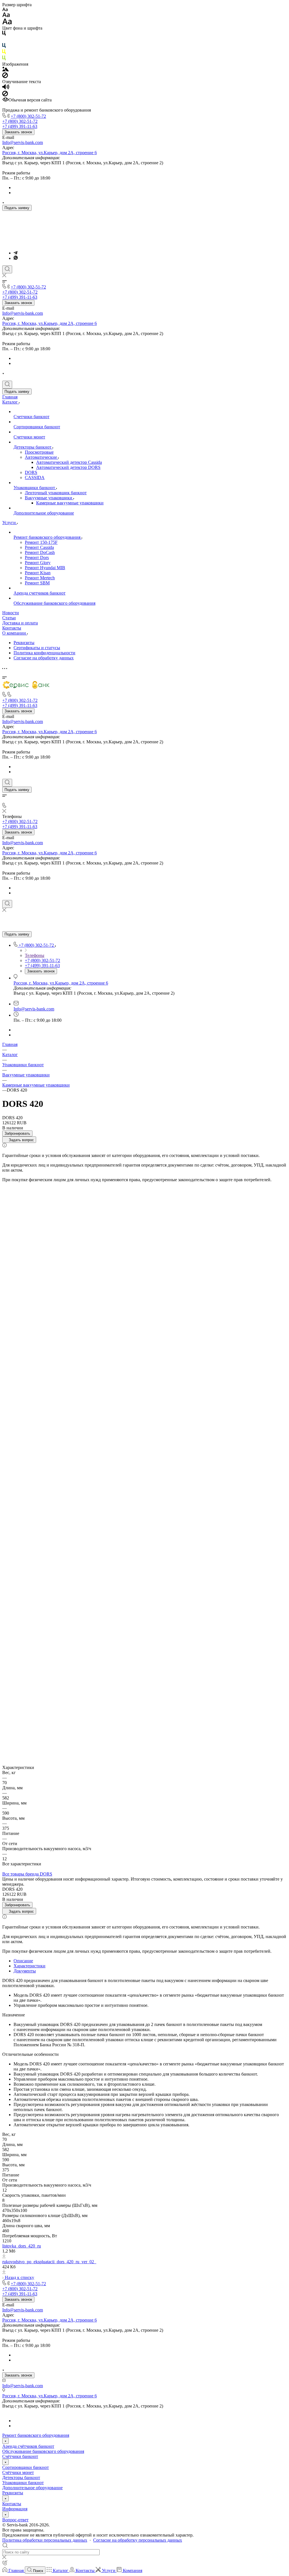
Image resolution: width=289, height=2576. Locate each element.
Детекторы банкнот (21, 2478)
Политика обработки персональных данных (45, 2540)
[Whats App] (16, 258)
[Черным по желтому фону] (4, 53)
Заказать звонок (18, 132)
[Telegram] (16, 253)
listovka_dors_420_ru (22, 2246)
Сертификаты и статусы (37, 648)
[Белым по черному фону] (4, 40)
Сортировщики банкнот (26, 2467)
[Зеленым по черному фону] (4, 59)
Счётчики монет (18, 2472)
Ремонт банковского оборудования (36, 2435)
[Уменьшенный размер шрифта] (5, 10)
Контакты (12, 2504)
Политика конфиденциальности (44, 653)
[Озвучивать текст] (6, 88)
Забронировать (17, 1133)
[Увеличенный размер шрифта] (7, 23)
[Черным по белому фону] (4, 34)
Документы (25, 1971)
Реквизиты (24, 643)
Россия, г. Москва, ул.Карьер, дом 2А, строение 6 (50, 153)
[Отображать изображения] (6, 70)
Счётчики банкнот (20, 2456)
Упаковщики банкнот (23, 2483)
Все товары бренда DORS (27, 1874)
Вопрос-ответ (15, 2520)
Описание (23, 1961)
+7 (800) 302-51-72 (28, 116)
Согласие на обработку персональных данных (138, 2540)
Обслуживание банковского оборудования (43, 2451)
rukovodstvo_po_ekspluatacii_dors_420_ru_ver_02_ (49, 2262)
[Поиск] (7, 269)
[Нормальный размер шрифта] (6, 16)
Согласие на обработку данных (44, 658)
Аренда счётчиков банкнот (28, 2446)
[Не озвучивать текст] (5, 95)
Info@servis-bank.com (23, 142)
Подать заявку (17, 208)
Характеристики (29, 1966)
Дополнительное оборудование (32, 2488)
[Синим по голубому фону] (4, 47)
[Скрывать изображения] (5, 77)
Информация (15, 2509)
